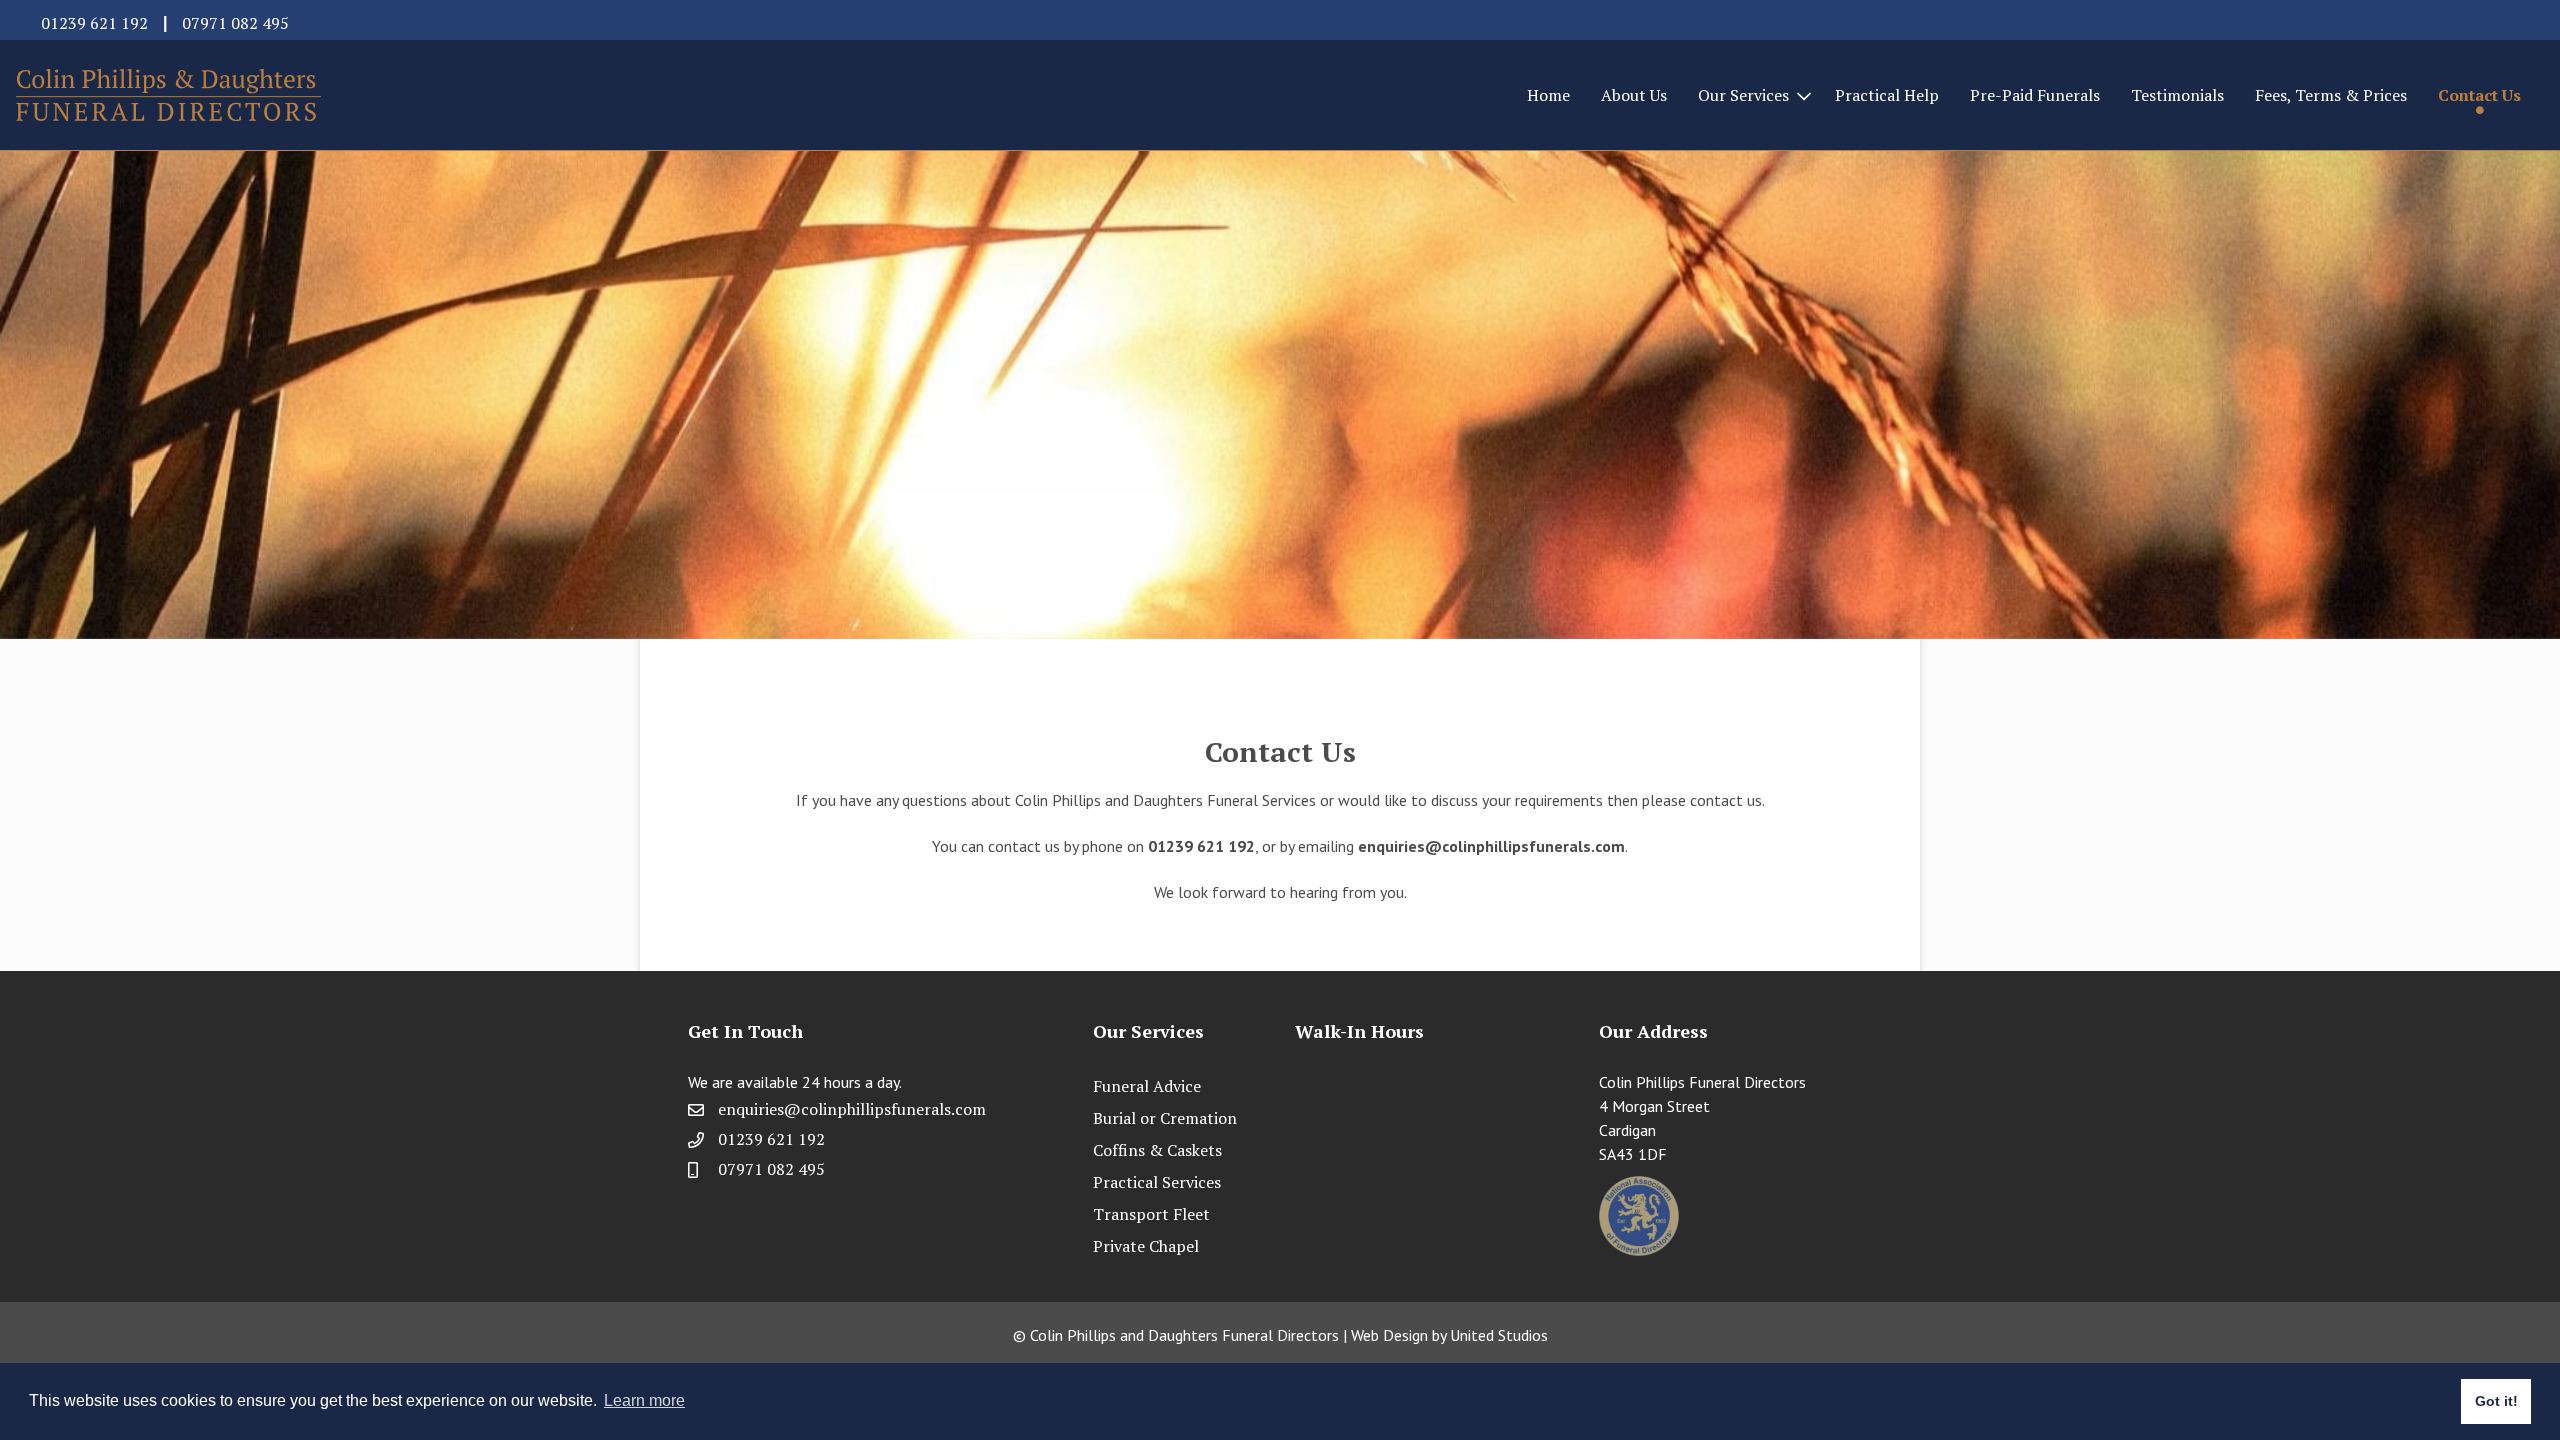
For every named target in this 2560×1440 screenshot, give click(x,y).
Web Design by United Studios (1449, 1335)
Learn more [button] (644, 1400)
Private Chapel (1146, 1246)
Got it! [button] (2496, 1401)
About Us (1634, 95)
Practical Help (1887, 95)
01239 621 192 (94, 23)
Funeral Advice (1147, 1086)
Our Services (1743, 95)
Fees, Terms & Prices (2331, 95)
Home (1548, 95)
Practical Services (1157, 1182)
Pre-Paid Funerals (2035, 95)
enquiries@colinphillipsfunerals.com (1491, 846)
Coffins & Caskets (1157, 1150)
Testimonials (2177, 95)
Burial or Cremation (1165, 1118)
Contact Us (2479, 95)
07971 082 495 (235, 23)
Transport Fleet (1151, 1214)
